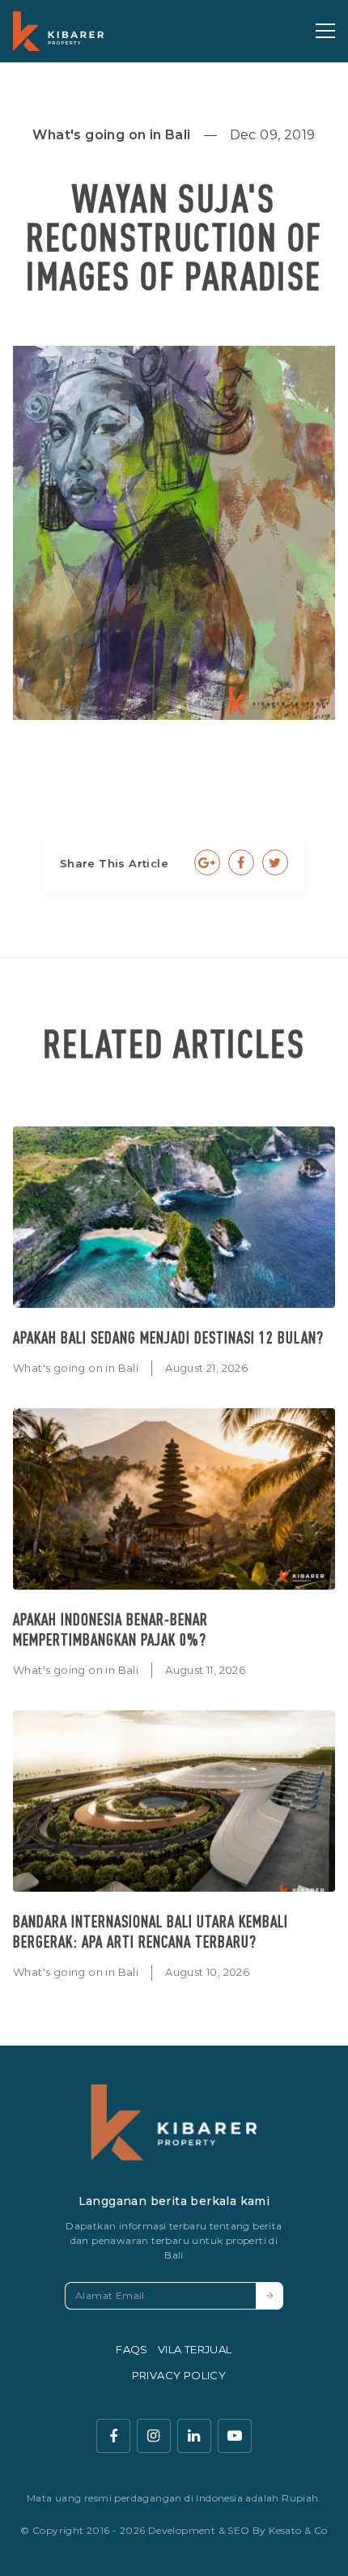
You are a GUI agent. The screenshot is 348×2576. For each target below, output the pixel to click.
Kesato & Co (298, 2530)
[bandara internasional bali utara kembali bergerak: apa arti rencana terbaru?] (174, 1801)
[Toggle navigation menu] (325, 31)
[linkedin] (194, 2436)
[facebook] (113, 2436)
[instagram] (154, 2436)
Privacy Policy (179, 2375)
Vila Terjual (195, 2349)
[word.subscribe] (269, 2296)
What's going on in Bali (76, 1368)
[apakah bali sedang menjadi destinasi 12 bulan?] (174, 1217)
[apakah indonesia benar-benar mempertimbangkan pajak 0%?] (174, 1499)
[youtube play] (235, 2436)
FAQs (132, 2349)
